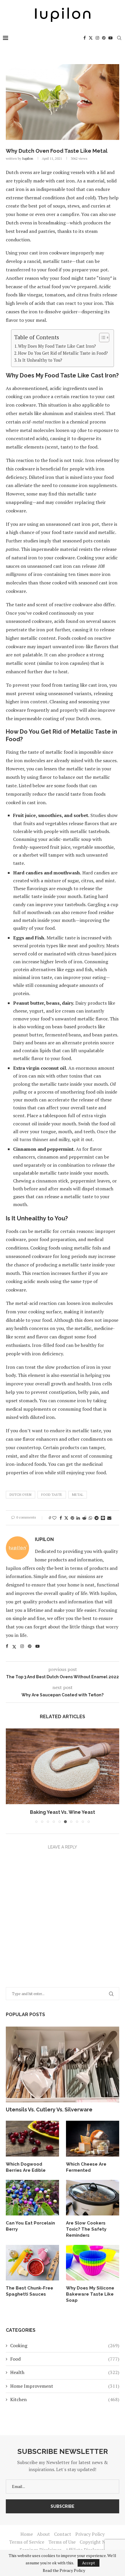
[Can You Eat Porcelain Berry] (32, 2198)
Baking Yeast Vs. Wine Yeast (63, 1812)
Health (65, 2372)
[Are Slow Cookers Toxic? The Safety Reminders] (93, 2198)
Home (27, 2534)
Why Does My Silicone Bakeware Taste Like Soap (90, 2294)
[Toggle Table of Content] (101, 338)
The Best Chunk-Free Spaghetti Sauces (30, 2291)
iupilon (28, 158)
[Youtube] (110, 38)
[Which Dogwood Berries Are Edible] (32, 2139)
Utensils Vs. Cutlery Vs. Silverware (49, 2110)
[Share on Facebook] (61, 1518)
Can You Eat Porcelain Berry (30, 2226)
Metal (78, 1495)
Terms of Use (62, 2542)
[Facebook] (85, 38)
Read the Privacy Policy (64, 2570)
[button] (11, 1776)
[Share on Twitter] (66, 1518)
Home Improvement (65, 2386)
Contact (63, 2534)
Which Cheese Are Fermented (86, 2167)
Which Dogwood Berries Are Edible (26, 2167)
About (43, 2534)
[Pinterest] (104, 38)
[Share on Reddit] (84, 1518)
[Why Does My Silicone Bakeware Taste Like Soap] (93, 2263)
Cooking (65, 2345)
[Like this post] (54, 1518)
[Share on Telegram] (97, 1518)
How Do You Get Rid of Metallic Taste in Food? (63, 353)
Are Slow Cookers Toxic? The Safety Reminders (86, 2229)
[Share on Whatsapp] (90, 1518)
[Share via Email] (109, 1518)
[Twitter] (91, 38)
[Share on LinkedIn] (78, 1518)
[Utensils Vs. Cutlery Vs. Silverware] (63, 2064)
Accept (89, 2563)
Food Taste (52, 1495)
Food (65, 2359)
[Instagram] (97, 38)
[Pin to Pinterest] (72, 1518)
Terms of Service (27, 2542)
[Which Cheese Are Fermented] (93, 2139)
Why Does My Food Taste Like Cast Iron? (57, 346)
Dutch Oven (20, 1495)
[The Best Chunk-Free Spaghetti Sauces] (32, 2263)
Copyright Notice (98, 2542)
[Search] (119, 38)
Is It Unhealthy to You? (40, 360)
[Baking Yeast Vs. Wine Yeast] (63, 1766)
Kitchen (65, 2399)
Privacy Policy (90, 2534)
